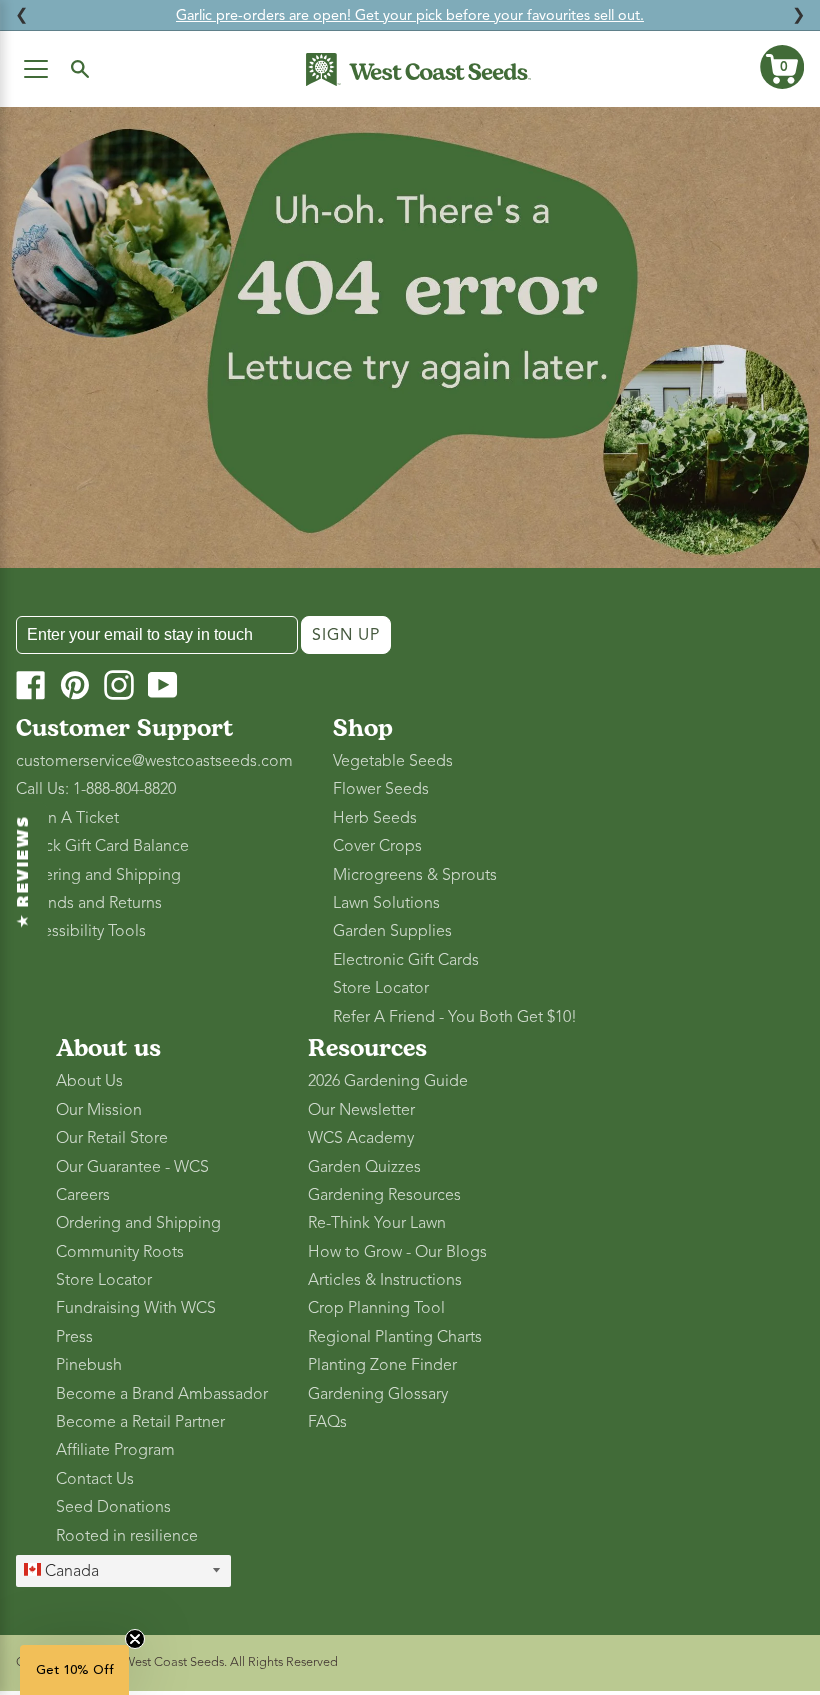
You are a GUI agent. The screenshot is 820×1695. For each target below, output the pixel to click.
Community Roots (120, 1252)
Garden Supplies (392, 931)
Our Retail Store (112, 1138)
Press (74, 1337)
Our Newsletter (361, 1110)
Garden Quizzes (364, 1167)
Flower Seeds (381, 789)
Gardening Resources (384, 1195)
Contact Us (95, 1479)
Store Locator (381, 988)
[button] (782, 67)
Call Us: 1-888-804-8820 (96, 789)
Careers (83, 1195)
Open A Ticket (67, 818)
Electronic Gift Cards (406, 960)
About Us (89, 1081)
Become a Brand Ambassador (162, 1394)
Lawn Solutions (386, 903)
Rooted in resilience (127, 1536)
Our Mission (99, 1110)
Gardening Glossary (378, 1394)
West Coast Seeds (173, 1662)
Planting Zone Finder (382, 1365)
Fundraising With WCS (136, 1308)
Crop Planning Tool (376, 1308)
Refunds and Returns (89, 903)
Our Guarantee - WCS (132, 1167)
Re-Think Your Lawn (377, 1223)
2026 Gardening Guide (388, 1081)
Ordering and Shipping (98, 875)
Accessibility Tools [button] (81, 931)
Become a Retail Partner (140, 1422)
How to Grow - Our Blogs (397, 1252)
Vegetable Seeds (393, 761)
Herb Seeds (375, 818)
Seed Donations (113, 1507)
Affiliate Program (115, 1450)
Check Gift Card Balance (102, 846)
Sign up (346, 635)
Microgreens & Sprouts (415, 875)
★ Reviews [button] (24, 871)
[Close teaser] (135, 1639)
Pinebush (89, 1365)
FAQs (327, 1422)
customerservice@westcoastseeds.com (154, 761)
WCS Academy (361, 1138)
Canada (70, 1571)
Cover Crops (377, 846)
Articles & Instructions (385, 1280)
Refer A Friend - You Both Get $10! (455, 1017)
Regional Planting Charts (395, 1337)
